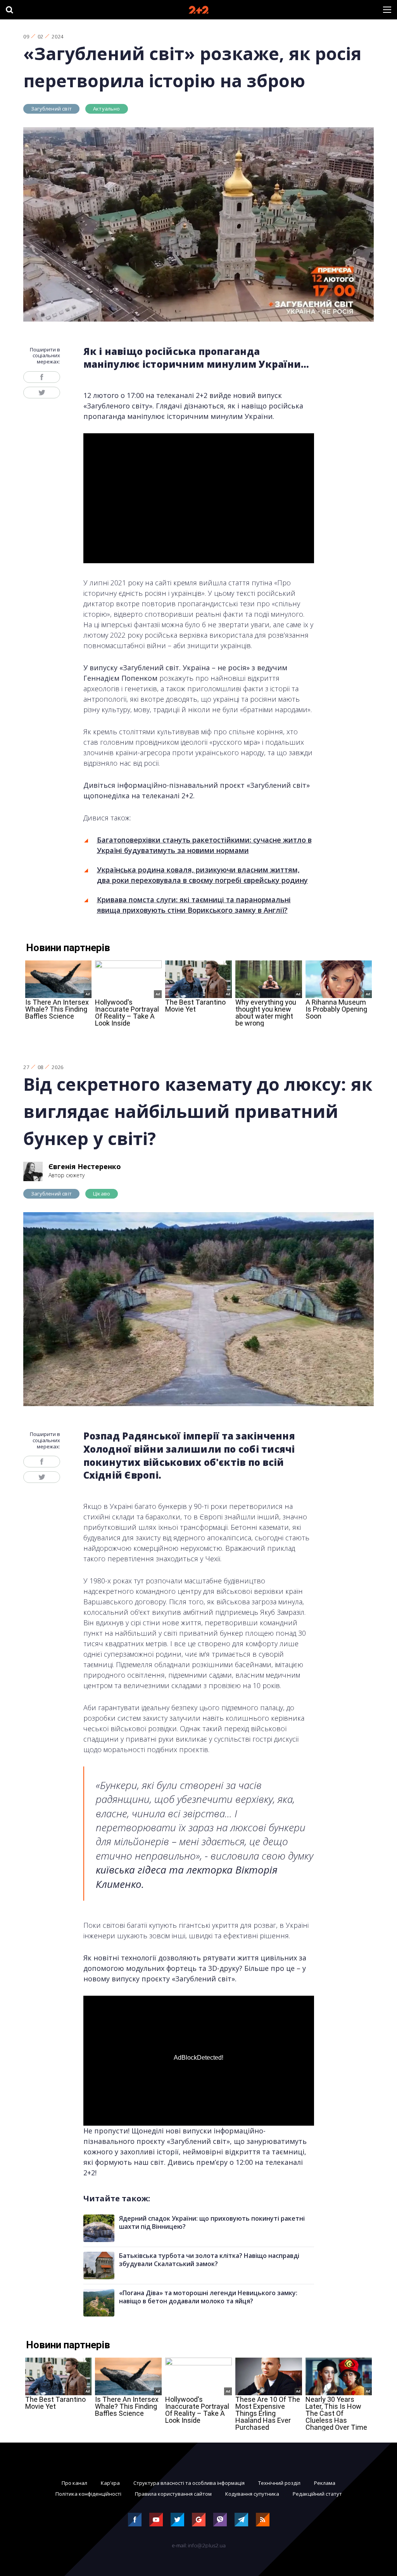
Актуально (107, 109)
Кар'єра (110, 2483)
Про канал (74, 2483)
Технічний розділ (279, 2483)
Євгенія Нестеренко (85, 1166)
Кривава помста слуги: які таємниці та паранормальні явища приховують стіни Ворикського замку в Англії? (194, 905)
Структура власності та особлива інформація (189, 2483)
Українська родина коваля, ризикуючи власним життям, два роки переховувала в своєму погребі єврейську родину (202, 875)
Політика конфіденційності (88, 2494)
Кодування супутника (252, 2494)
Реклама (325, 2483)
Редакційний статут (317, 2494)
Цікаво (102, 1194)
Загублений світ (51, 109)
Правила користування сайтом (173, 2494)
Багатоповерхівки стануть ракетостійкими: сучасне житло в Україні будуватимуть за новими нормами (204, 845)
